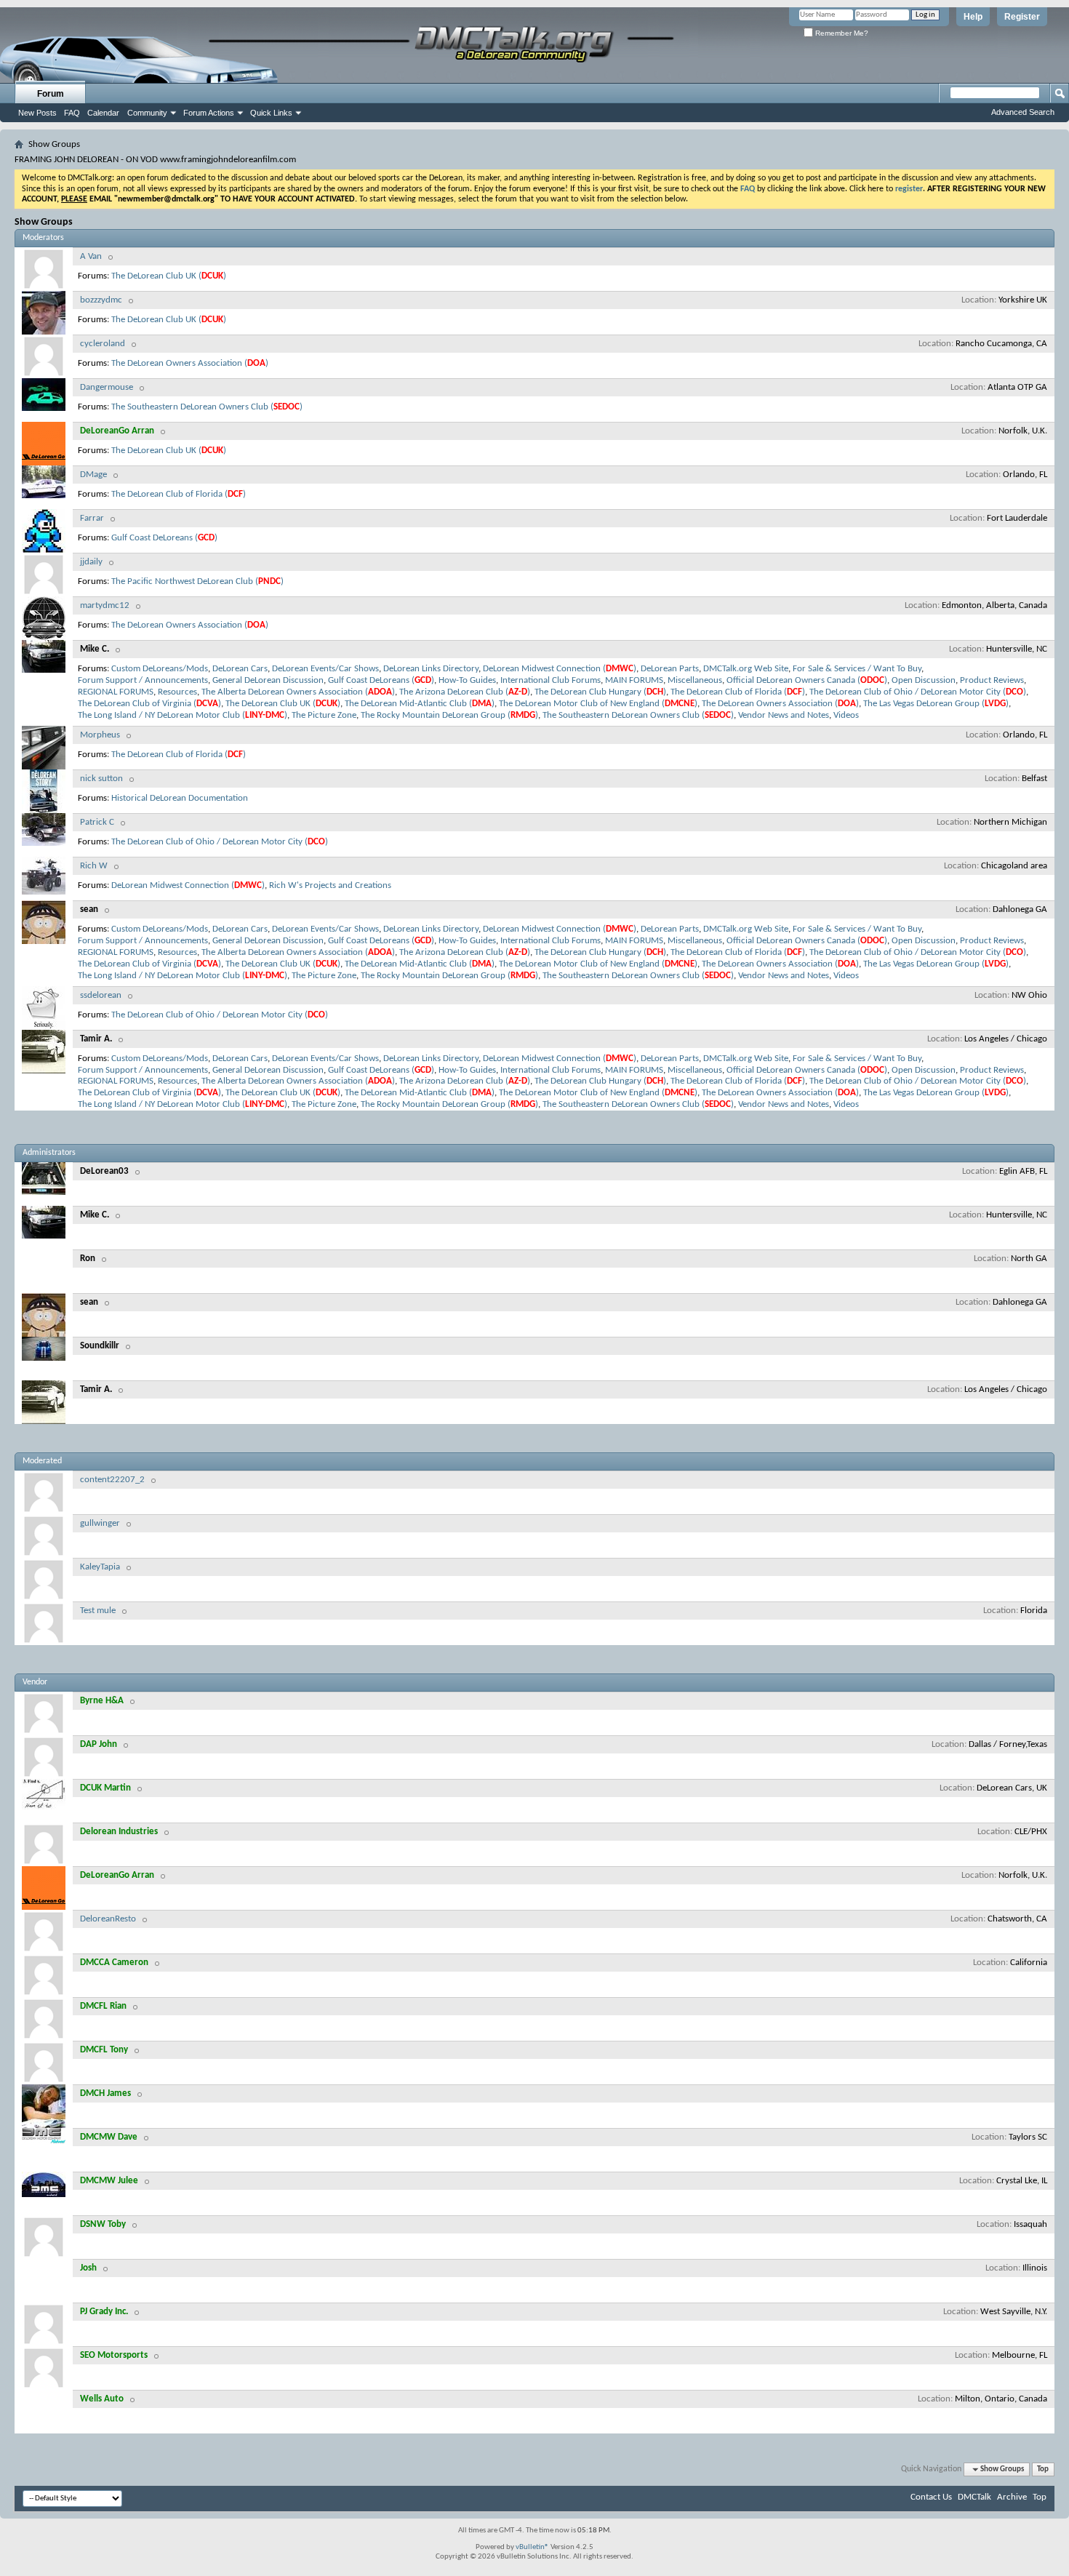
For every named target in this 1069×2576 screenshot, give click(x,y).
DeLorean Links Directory (431, 669)
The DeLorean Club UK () (169, 276)
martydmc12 (105, 605)
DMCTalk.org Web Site (746, 669)
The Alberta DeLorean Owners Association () (298, 692)
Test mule (98, 1611)
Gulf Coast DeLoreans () (164, 538)
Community (147, 113)
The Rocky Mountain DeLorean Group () (449, 715)
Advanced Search (1023, 112)
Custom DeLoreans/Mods (160, 669)
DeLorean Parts (670, 669)
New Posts (37, 113)
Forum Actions (209, 113)
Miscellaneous (695, 680)
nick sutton (101, 779)
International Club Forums (550, 680)
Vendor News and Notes (784, 715)
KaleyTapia (100, 1567)
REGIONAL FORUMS (116, 692)
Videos (846, 715)
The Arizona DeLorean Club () (465, 692)
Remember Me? (841, 33)
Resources (177, 692)
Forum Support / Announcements (143, 680)
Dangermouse (107, 387)
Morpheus (100, 735)
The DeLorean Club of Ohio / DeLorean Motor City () (918, 692)
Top (1043, 2469)
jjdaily (91, 562)
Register (1022, 17)
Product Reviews (992, 680)
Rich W (94, 866)
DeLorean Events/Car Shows (325, 669)
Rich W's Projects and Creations (330, 885)
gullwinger (100, 1523)
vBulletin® (532, 2547)
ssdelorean (101, 995)
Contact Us (931, 2497)
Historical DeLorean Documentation (180, 798)
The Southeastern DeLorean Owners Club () (207, 407)
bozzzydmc (101, 300)
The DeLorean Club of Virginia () (149, 704)
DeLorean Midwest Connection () (560, 669)
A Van (91, 256)
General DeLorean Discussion (268, 680)
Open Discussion (924, 680)
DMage (93, 475)
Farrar (92, 518)
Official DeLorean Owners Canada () (807, 680)
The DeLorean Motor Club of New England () (598, 704)
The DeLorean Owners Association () (190, 363)
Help (973, 17)
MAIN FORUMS (634, 680)
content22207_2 (112, 1480)
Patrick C (97, 822)
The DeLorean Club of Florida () (179, 494)
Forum (51, 94)
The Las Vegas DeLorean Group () (936, 704)
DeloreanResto (108, 1919)
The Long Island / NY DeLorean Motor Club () (183, 715)
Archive (1012, 2497)
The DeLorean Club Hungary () (600, 692)
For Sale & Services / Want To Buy (857, 669)
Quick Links (271, 113)
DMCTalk (974, 2497)
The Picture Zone (324, 715)
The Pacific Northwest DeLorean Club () (197, 581)
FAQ (72, 113)
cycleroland (103, 344)
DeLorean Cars (240, 669)
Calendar (103, 113)
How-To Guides (467, 680)
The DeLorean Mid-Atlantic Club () (420, 704)
